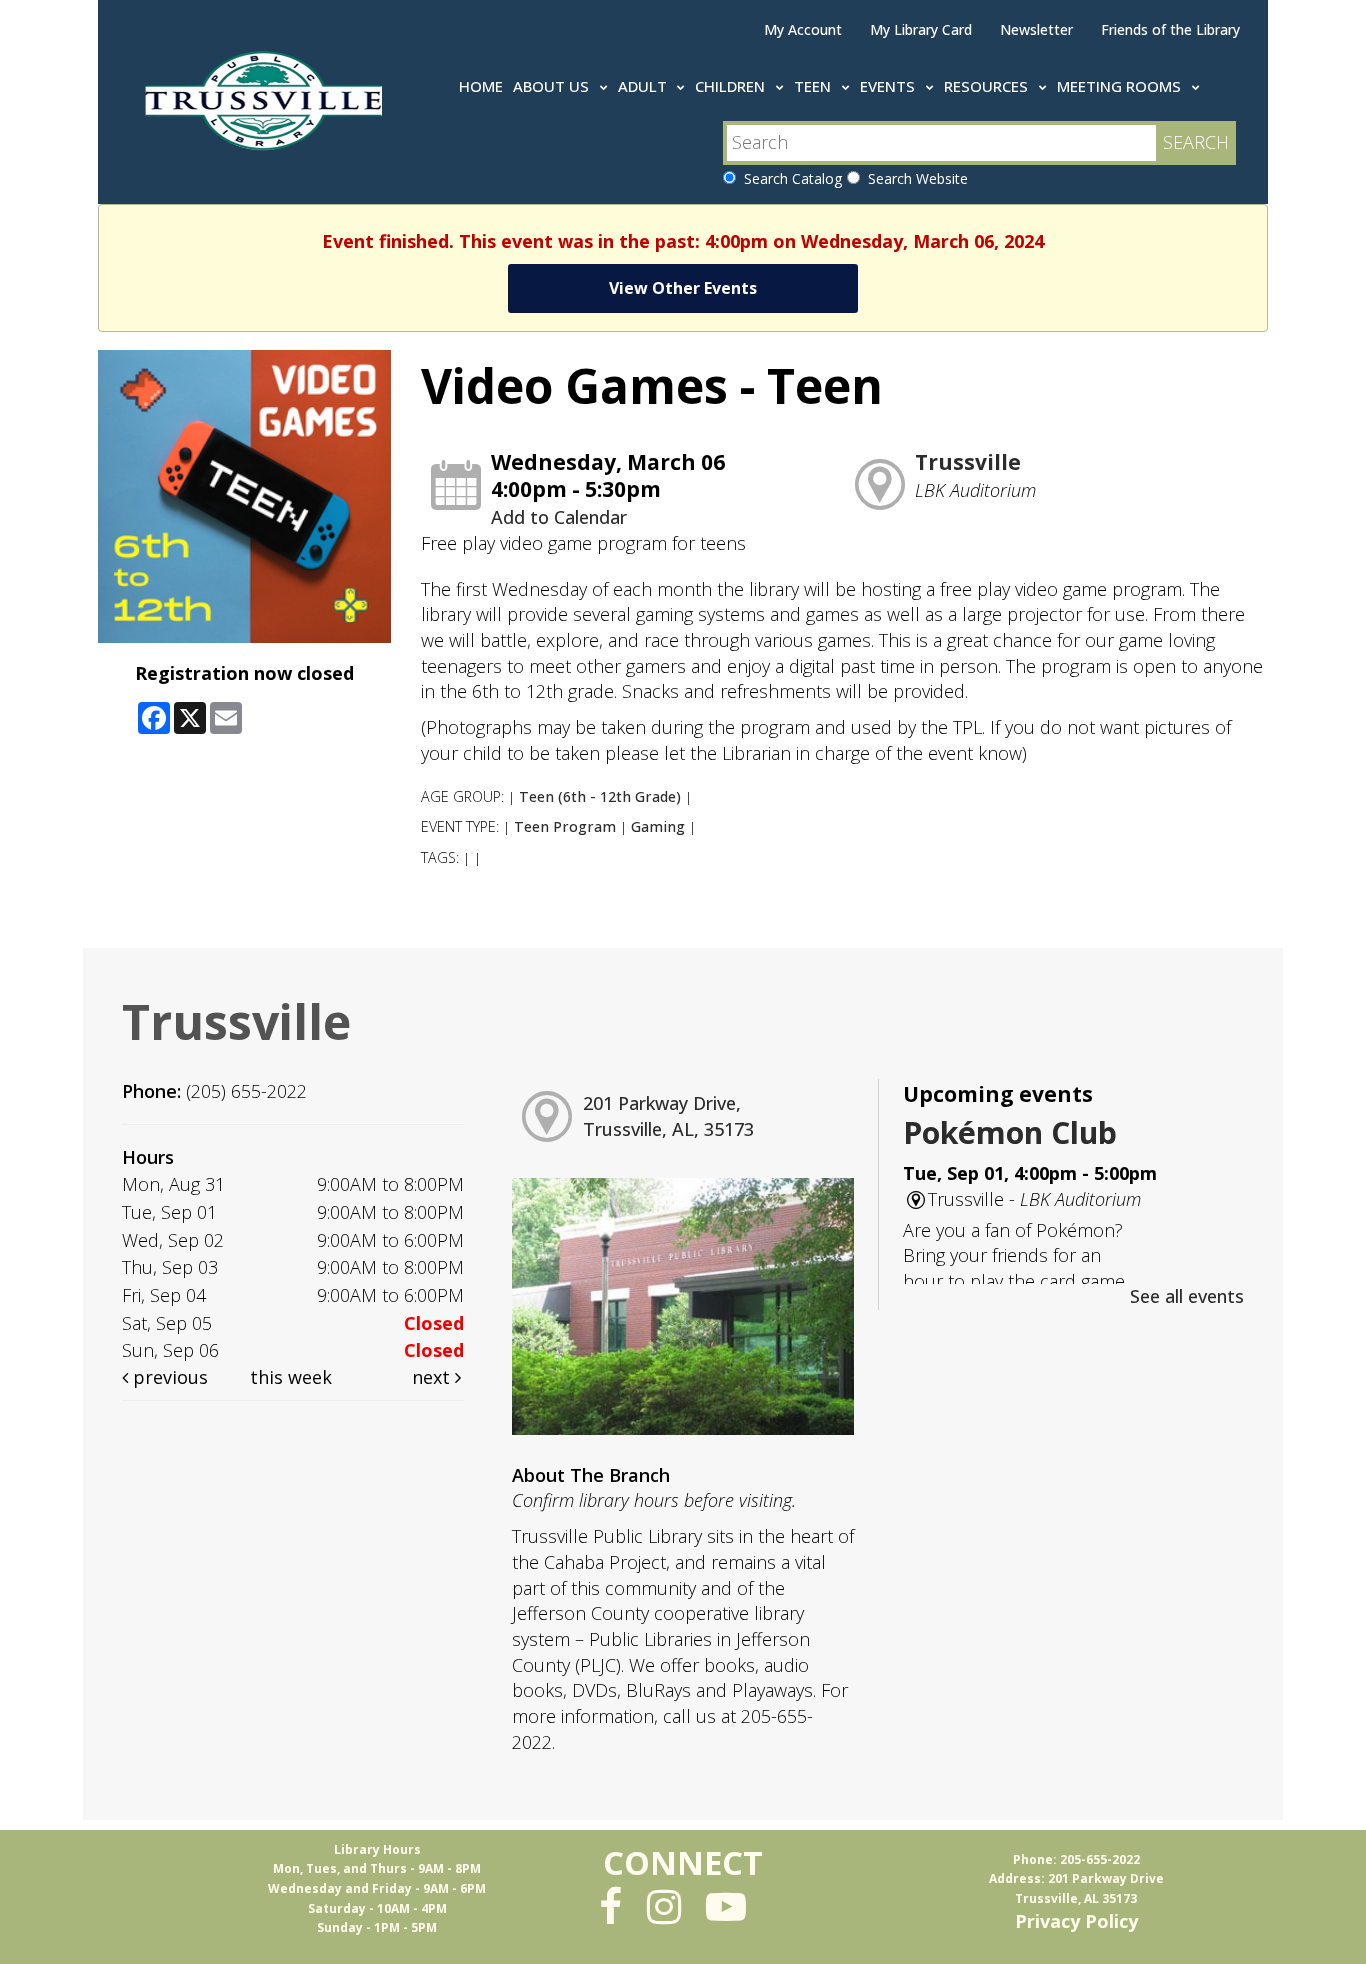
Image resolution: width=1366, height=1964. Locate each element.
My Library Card (921, 29)
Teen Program (565, 826)
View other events (683, 288)
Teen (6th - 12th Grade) (600, 796)
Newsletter (1036, 29)
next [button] (433, 1377)
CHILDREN (732, 86)
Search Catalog (789, 178)
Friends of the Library (1170, 29)
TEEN (814, 86)
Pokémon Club (1010, 1132)
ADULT (644, 86)
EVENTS (889, 86)
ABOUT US (553, 86)
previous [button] (168, 1377)
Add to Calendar (559, 517)
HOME (481, 86)
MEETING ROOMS (1121, 86)
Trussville (968, 462)
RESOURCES (988, 86)
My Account (803, 29)
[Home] (267, 97)
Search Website (914, 178)
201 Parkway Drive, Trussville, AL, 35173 (668, 1116)
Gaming (658, 826)
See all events (1187, 1296)
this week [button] (291, 1377)
